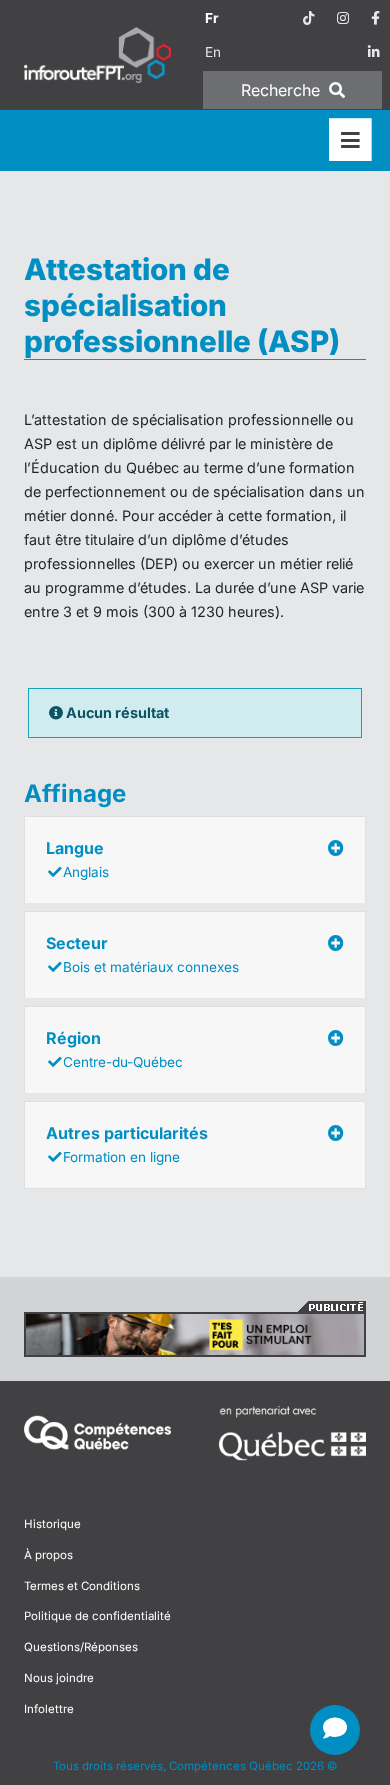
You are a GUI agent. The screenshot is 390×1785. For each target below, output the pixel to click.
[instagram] (343, 18)
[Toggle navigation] (350, 140)
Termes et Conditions (82, 1586)
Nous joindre (59, 1678)
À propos (48, 1555)
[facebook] (375, 18)
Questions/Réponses (81, 1647)
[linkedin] (374, 52)
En (213, 52)
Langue (77, 859)
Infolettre (49, 1709)
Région (114, 1049)
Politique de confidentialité (97, 1616)
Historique (52, 1524)
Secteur (142, 954)
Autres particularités (127, 1144)
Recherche (283, 90)
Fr (212, 18)
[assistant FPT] (335, 1730)
